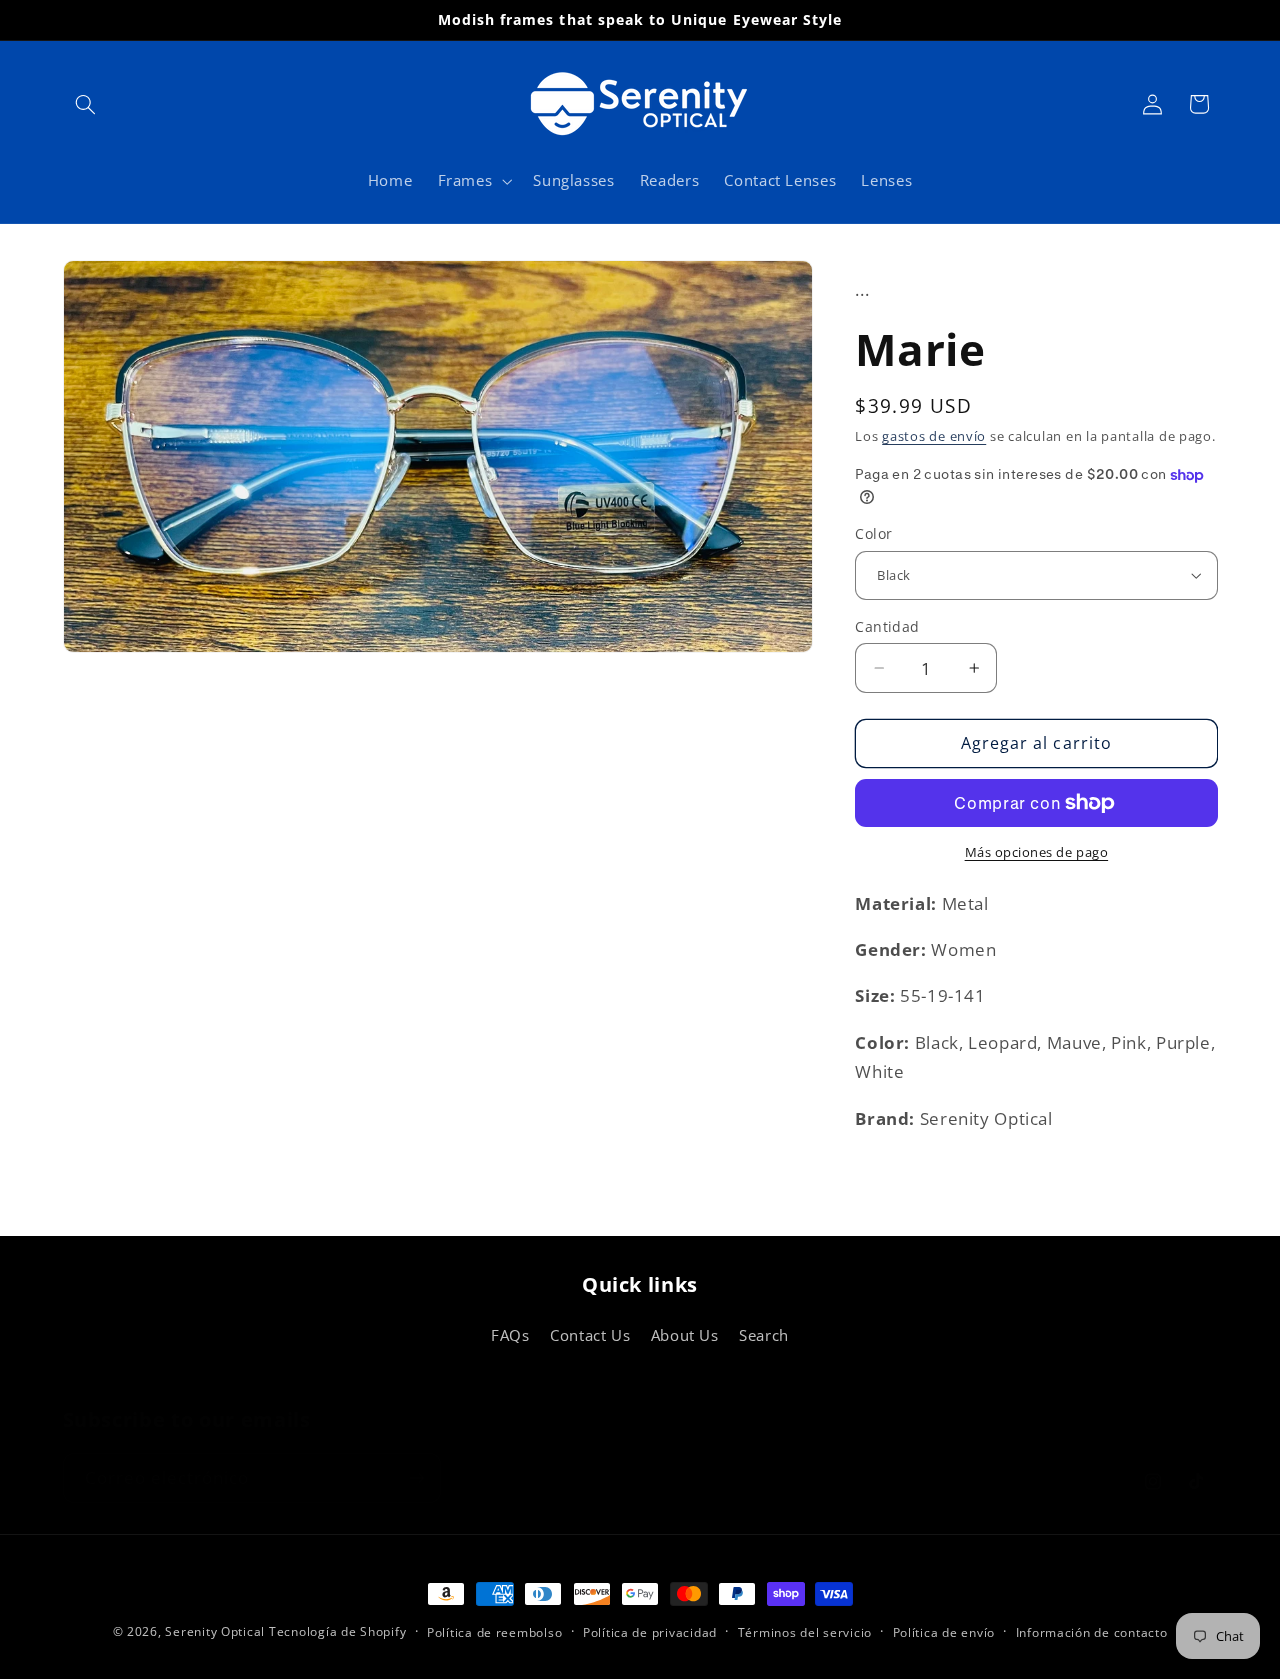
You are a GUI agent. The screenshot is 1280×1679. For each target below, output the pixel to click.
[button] (86, 104)
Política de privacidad (650, 1632)
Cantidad (887, 626)
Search (764, 1335)
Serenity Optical (215, 1631)
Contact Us (590, 1335)
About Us (685, 1335)
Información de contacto (1092, 1632)
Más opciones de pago (1037, 852)
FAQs (510, 1335)
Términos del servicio (805, 1632)
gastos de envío (934, 436)
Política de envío (944, 1632)
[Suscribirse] (416, 1456)
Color (873, 533)
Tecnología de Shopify (337, 1631)
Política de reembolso (494, 1632)
